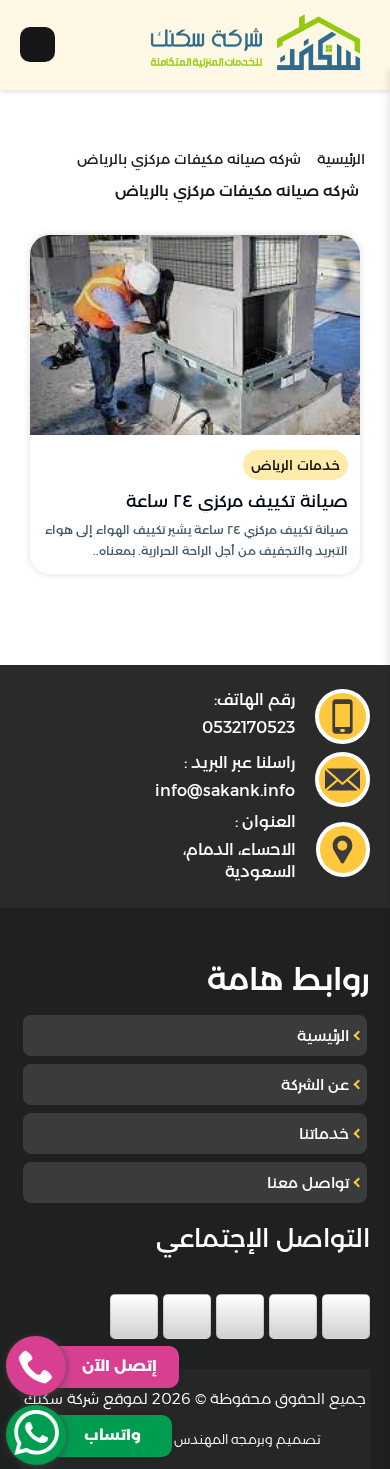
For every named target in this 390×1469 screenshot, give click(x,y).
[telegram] (134, 1316)
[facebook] (346, 1316)
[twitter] (293, 1316)
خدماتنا (324, 1133)
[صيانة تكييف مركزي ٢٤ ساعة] (195, 335)
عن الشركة (315, 1084)
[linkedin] (187, 1316)
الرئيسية (323, 1035)
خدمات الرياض (295, 465)
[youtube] (240, 1316)
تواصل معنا (308, 1182)
